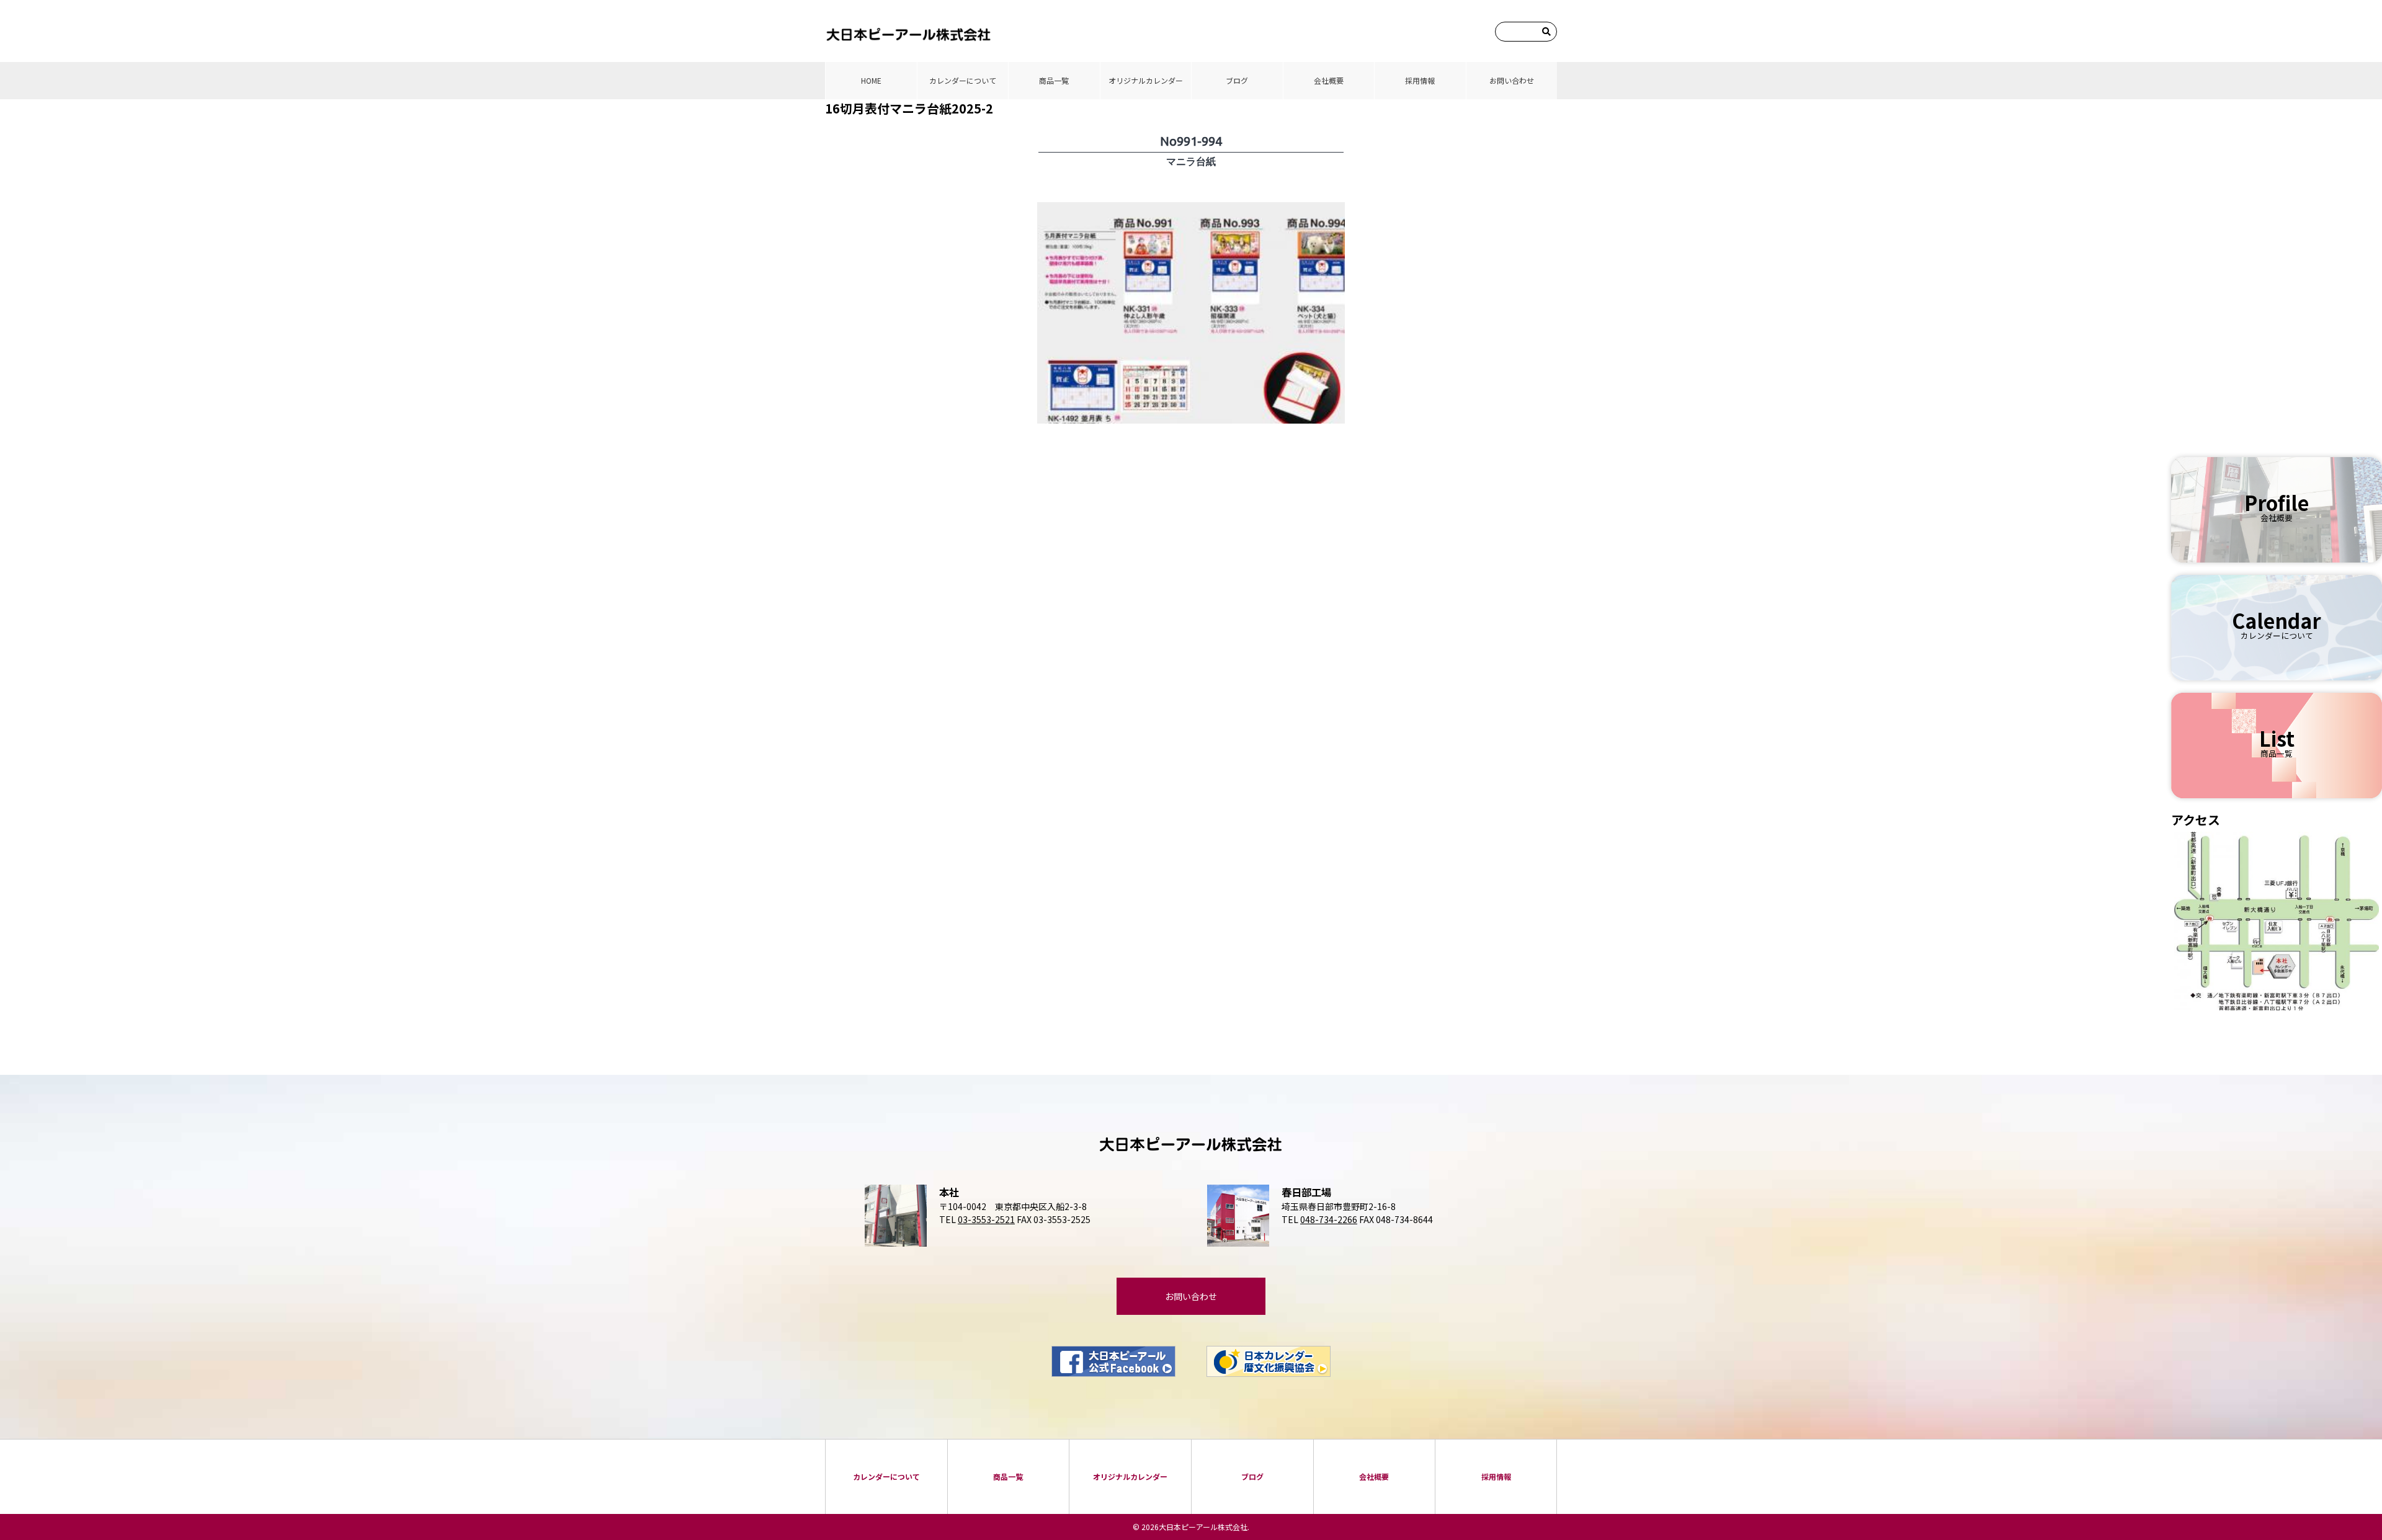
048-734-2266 (1329, 1219)
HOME (871, 80)
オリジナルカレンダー (1146, 80)
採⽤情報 (1420, 80)
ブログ (1237, 80)
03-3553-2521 (986, 1219)
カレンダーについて (963, 80)
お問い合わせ (1512, 80)
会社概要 (1329, 80)
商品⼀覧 (1054, 80)
